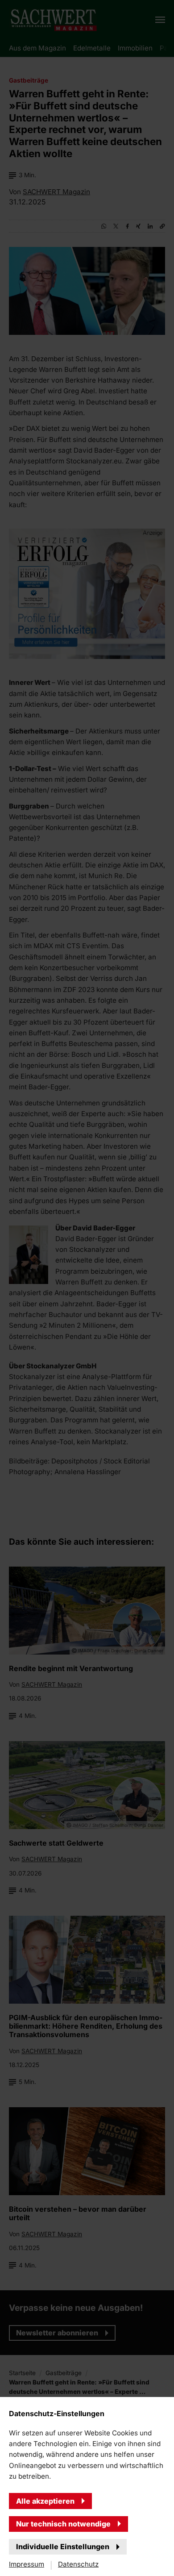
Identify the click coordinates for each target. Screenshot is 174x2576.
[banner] (87, 1288)
